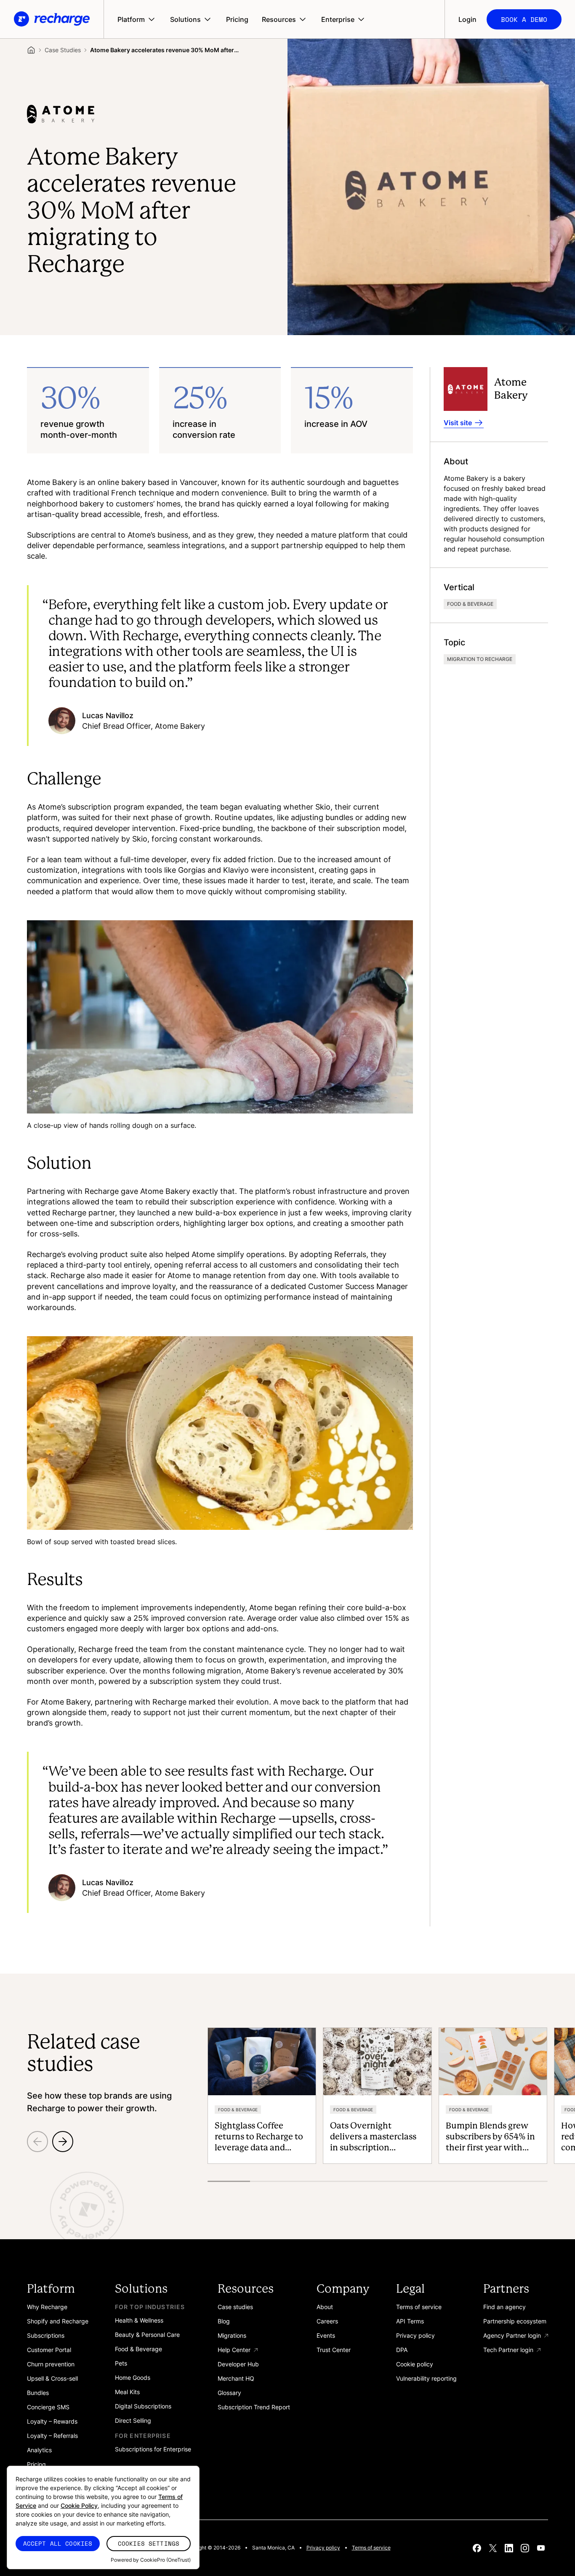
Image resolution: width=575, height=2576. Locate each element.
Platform (131, 19)
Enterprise (338, 19)
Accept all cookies (58, 2543)
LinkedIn (509, 2548)
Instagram (525, 2548)
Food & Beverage (470, 604)
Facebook (477, 2548)
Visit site (458, 423)
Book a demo (524, 19)
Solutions (185, 19)
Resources (279, 19)
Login (467, 19)
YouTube (541, 2548)
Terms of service (371, 2548)
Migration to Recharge (480, 659)
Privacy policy (323, 2548)
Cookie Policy (79, 2505)
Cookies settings (149, 2543)
